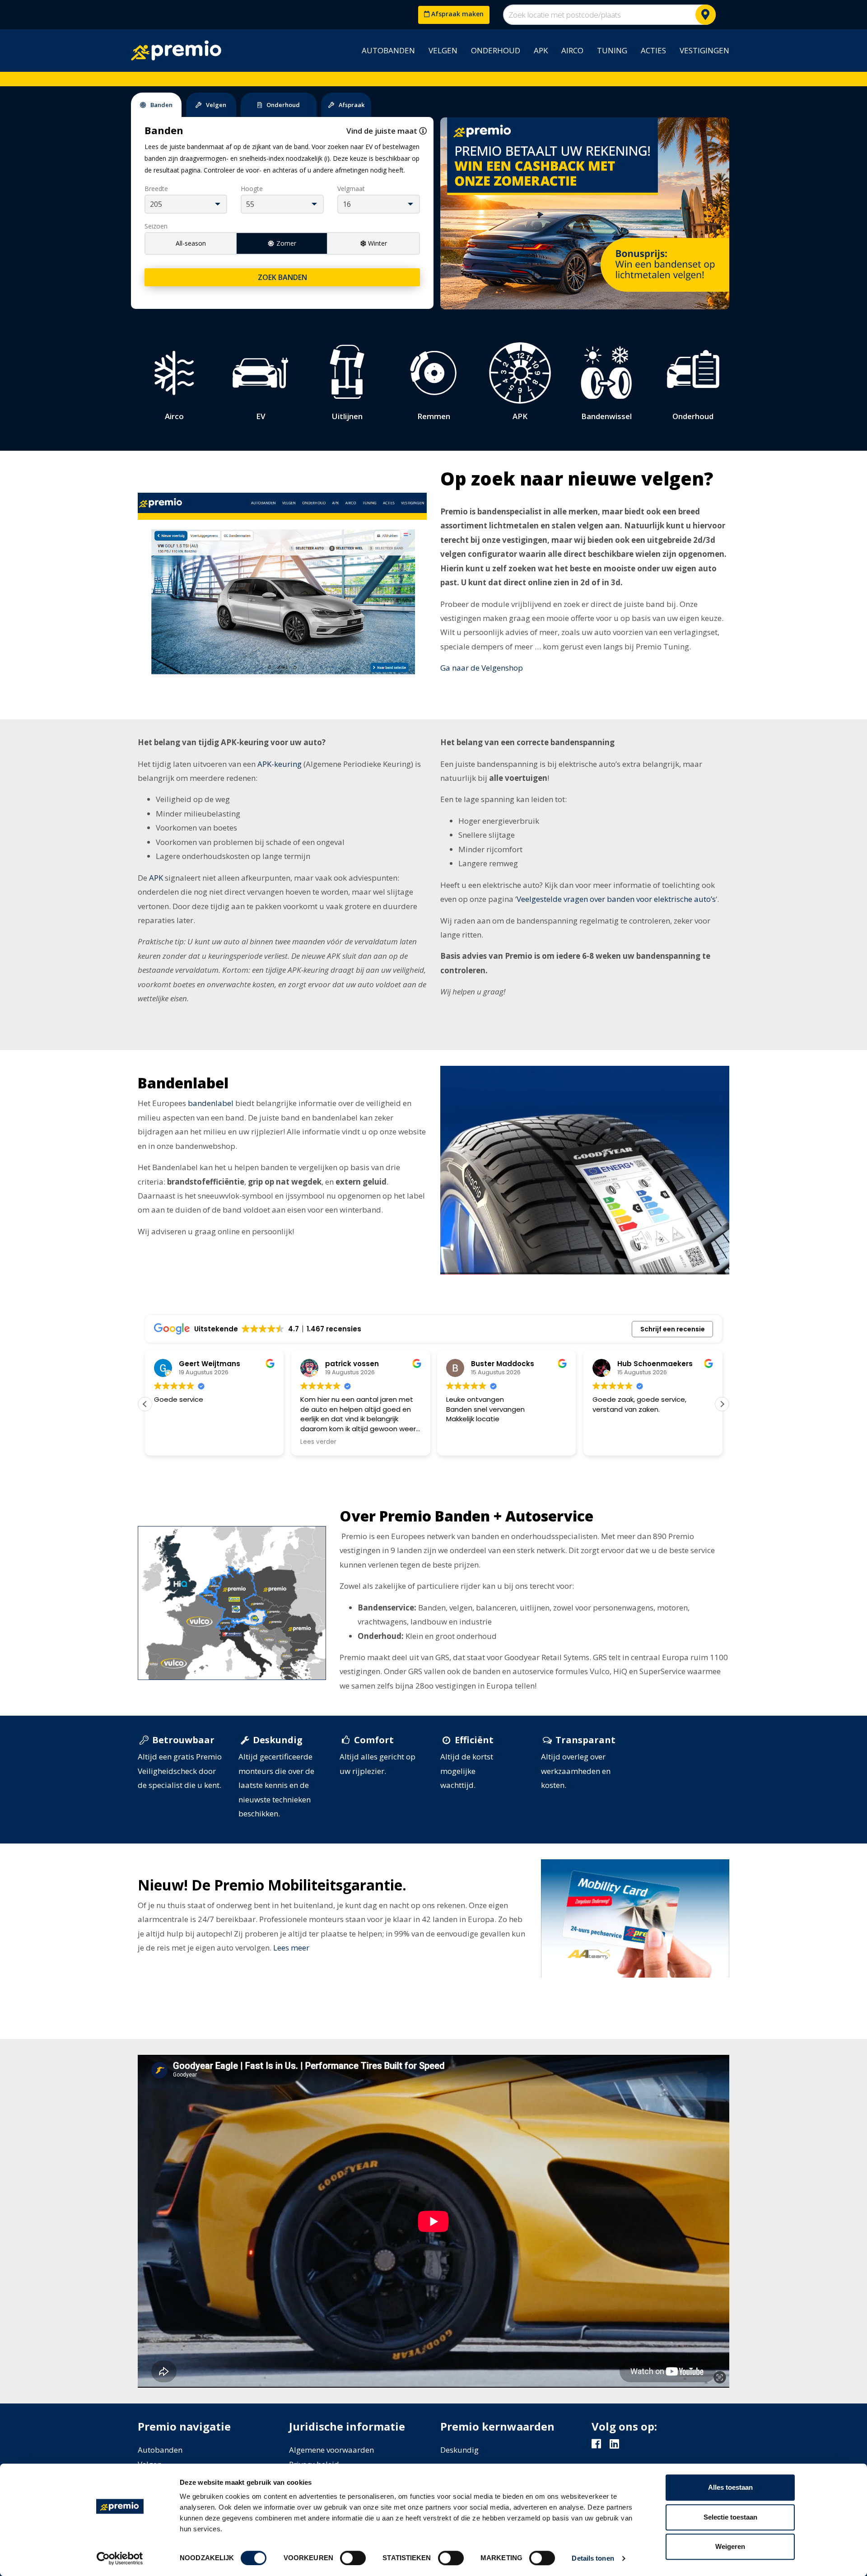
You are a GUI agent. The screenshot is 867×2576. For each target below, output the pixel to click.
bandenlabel (211, 1103)
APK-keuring (280, 764)
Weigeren (730, 2546)
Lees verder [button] (299, 1442)
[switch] (353, 2558)
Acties (653, 50)
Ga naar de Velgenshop (482, 668)
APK (541, 50)
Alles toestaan (730, 2487)
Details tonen (593, 2558)
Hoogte (252, 189)
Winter (378, 243)
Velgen (443, 50)
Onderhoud (496, 50)
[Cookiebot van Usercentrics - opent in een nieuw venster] (120, 2558)
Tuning (612, 50)
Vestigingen (704, 50)
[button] (722, 1404)
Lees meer (291, 1948)
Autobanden (388, 50)
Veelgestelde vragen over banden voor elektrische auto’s (616, 899)
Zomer (286, 243)
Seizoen (156, 226)
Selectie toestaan (730, 2517)
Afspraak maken (457, 14)
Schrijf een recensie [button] (673, 1329)
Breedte (156, 189)
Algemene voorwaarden (331, 2450)
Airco (572, 50)
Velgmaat (351, 189)
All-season (191, 243)
